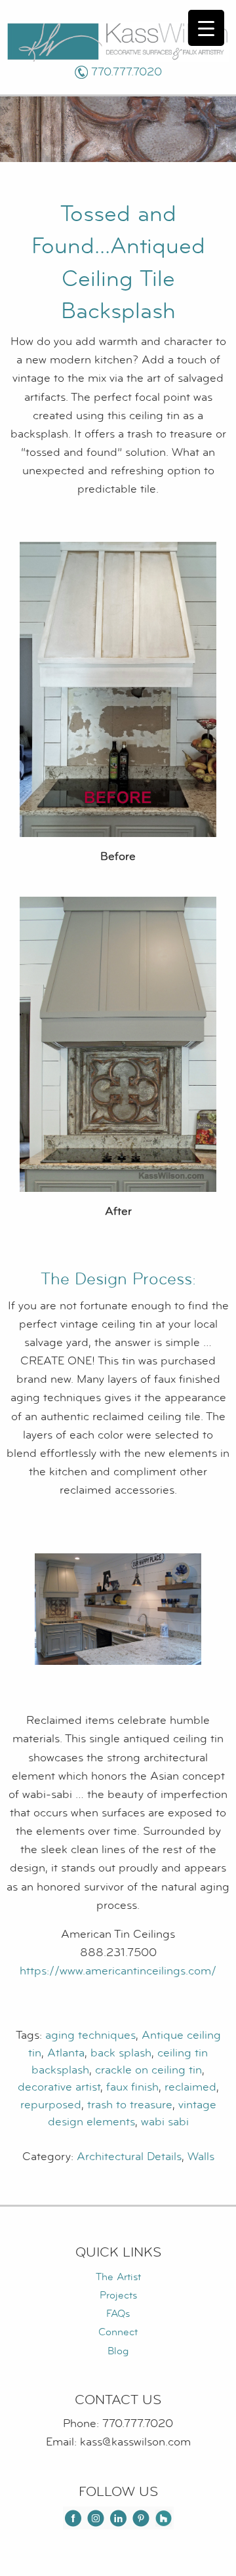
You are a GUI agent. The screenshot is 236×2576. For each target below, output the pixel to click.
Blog (118, 2351)
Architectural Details (129, 2157)
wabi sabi (165, 2122)
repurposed (51, 2105)
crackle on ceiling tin (148, 2070)
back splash (121, 2053)
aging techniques (90, 2035)
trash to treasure (130, 2105)
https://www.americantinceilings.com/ (118, 1971)
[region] (118, 1609)
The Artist (118, 2277)
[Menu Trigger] (206, 28)
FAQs (118, 2314)
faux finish (132, 2087)
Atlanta (66, 2053)
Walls (201, 2157)
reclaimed (190, 2087)
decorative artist (59, 2087)
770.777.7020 (127, 72)
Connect (118, 2332)
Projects (118, 2295)
